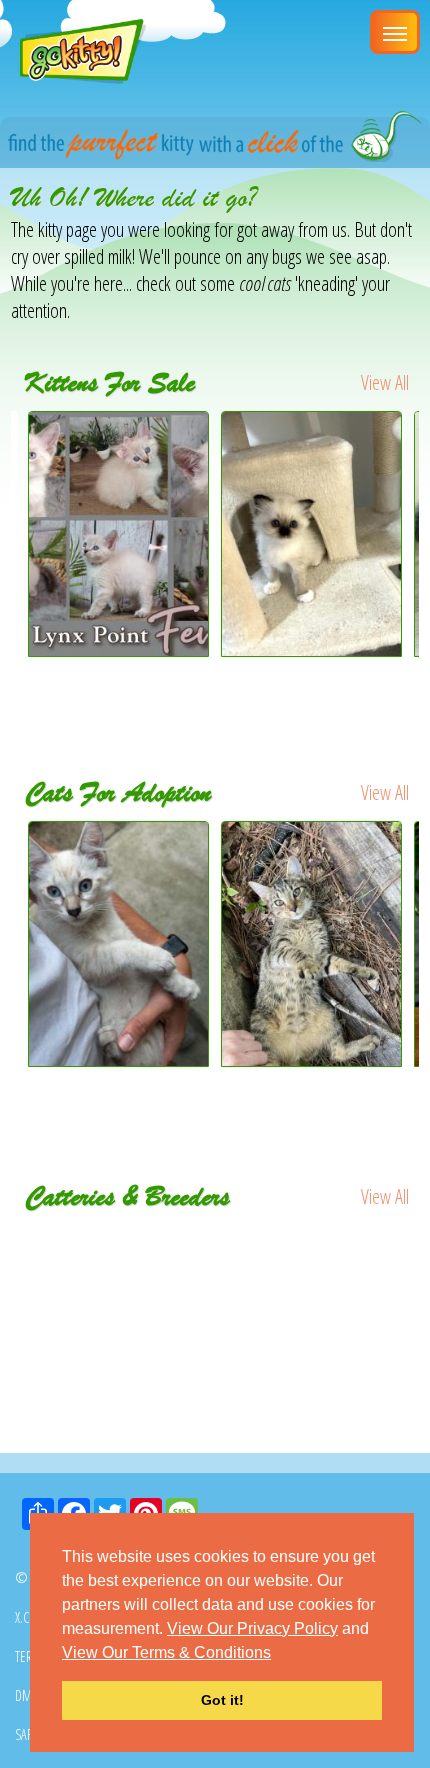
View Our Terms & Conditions (166, 1652)
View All (385, 382)
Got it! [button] (222, 1700)
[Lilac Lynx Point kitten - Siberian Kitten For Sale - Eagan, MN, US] (118, 649)
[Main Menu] (395, 32)
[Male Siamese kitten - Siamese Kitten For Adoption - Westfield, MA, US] (119, 944)
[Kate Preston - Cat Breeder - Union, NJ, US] (215, 1239)
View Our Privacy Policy (252, 1628)
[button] (278, 1654)
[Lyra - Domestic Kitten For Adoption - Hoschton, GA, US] (312, 944)
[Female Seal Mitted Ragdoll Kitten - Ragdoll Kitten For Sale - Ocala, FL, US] (311, 649)
